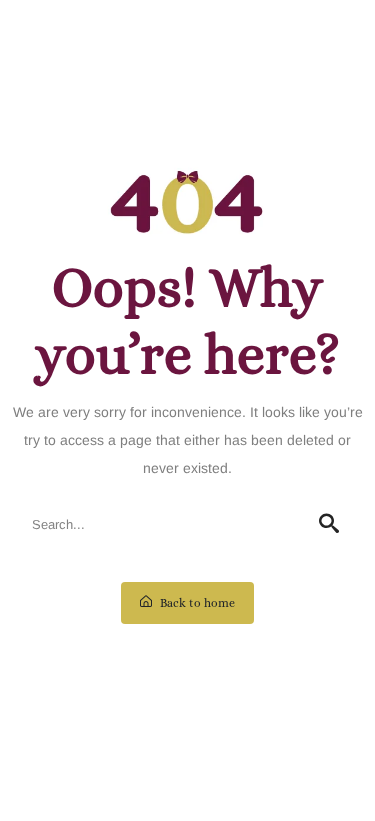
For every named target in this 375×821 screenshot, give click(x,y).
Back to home (196, 603)
